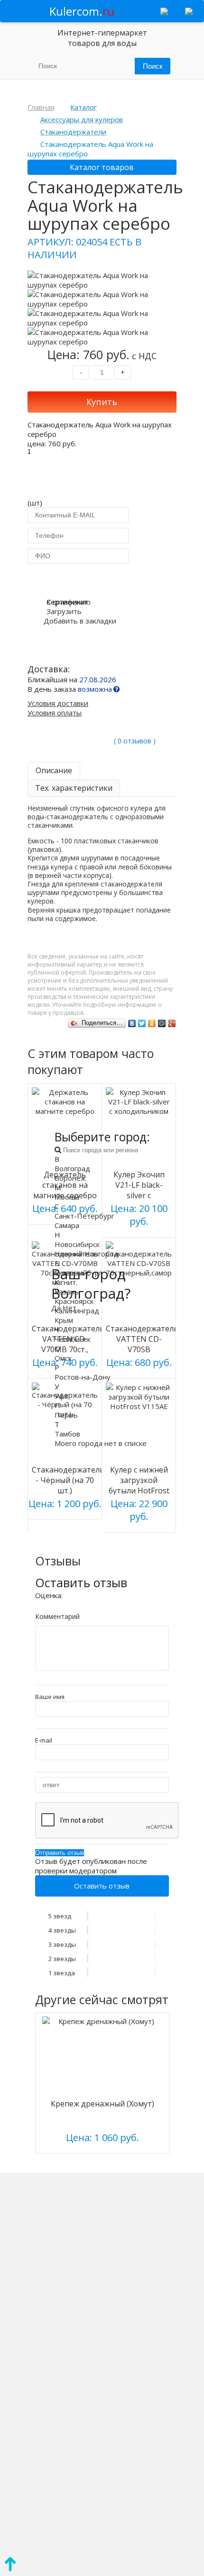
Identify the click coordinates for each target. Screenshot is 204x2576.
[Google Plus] (172, 1023)
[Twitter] (142, 1023)
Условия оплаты (55, 713)
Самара (67, 1225)
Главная (41, 107)
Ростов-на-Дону (83, 1377)
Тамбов (67, 1434)
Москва (67, 1197)
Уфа (61, 1396)
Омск (63, 1358)
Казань (67, 1292)
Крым (64, 1320)
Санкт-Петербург (84, 1216)
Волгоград (72, 1168)
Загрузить (64, 611)
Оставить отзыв (102, 1886)
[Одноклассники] (152, 1023)
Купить (102, 402)
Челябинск (73, 1339)
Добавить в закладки (80, 621)
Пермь (66, 1415)
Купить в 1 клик (102, 579)
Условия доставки (58, 703)
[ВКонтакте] (132, 1023)
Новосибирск (77, 1244)
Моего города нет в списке (101, 1443)
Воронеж (70, 1178)
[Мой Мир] (162, 1023)
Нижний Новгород (87, 1254)
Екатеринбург (78, 1273)
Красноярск (74, 1301)
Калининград (77, 1311)
